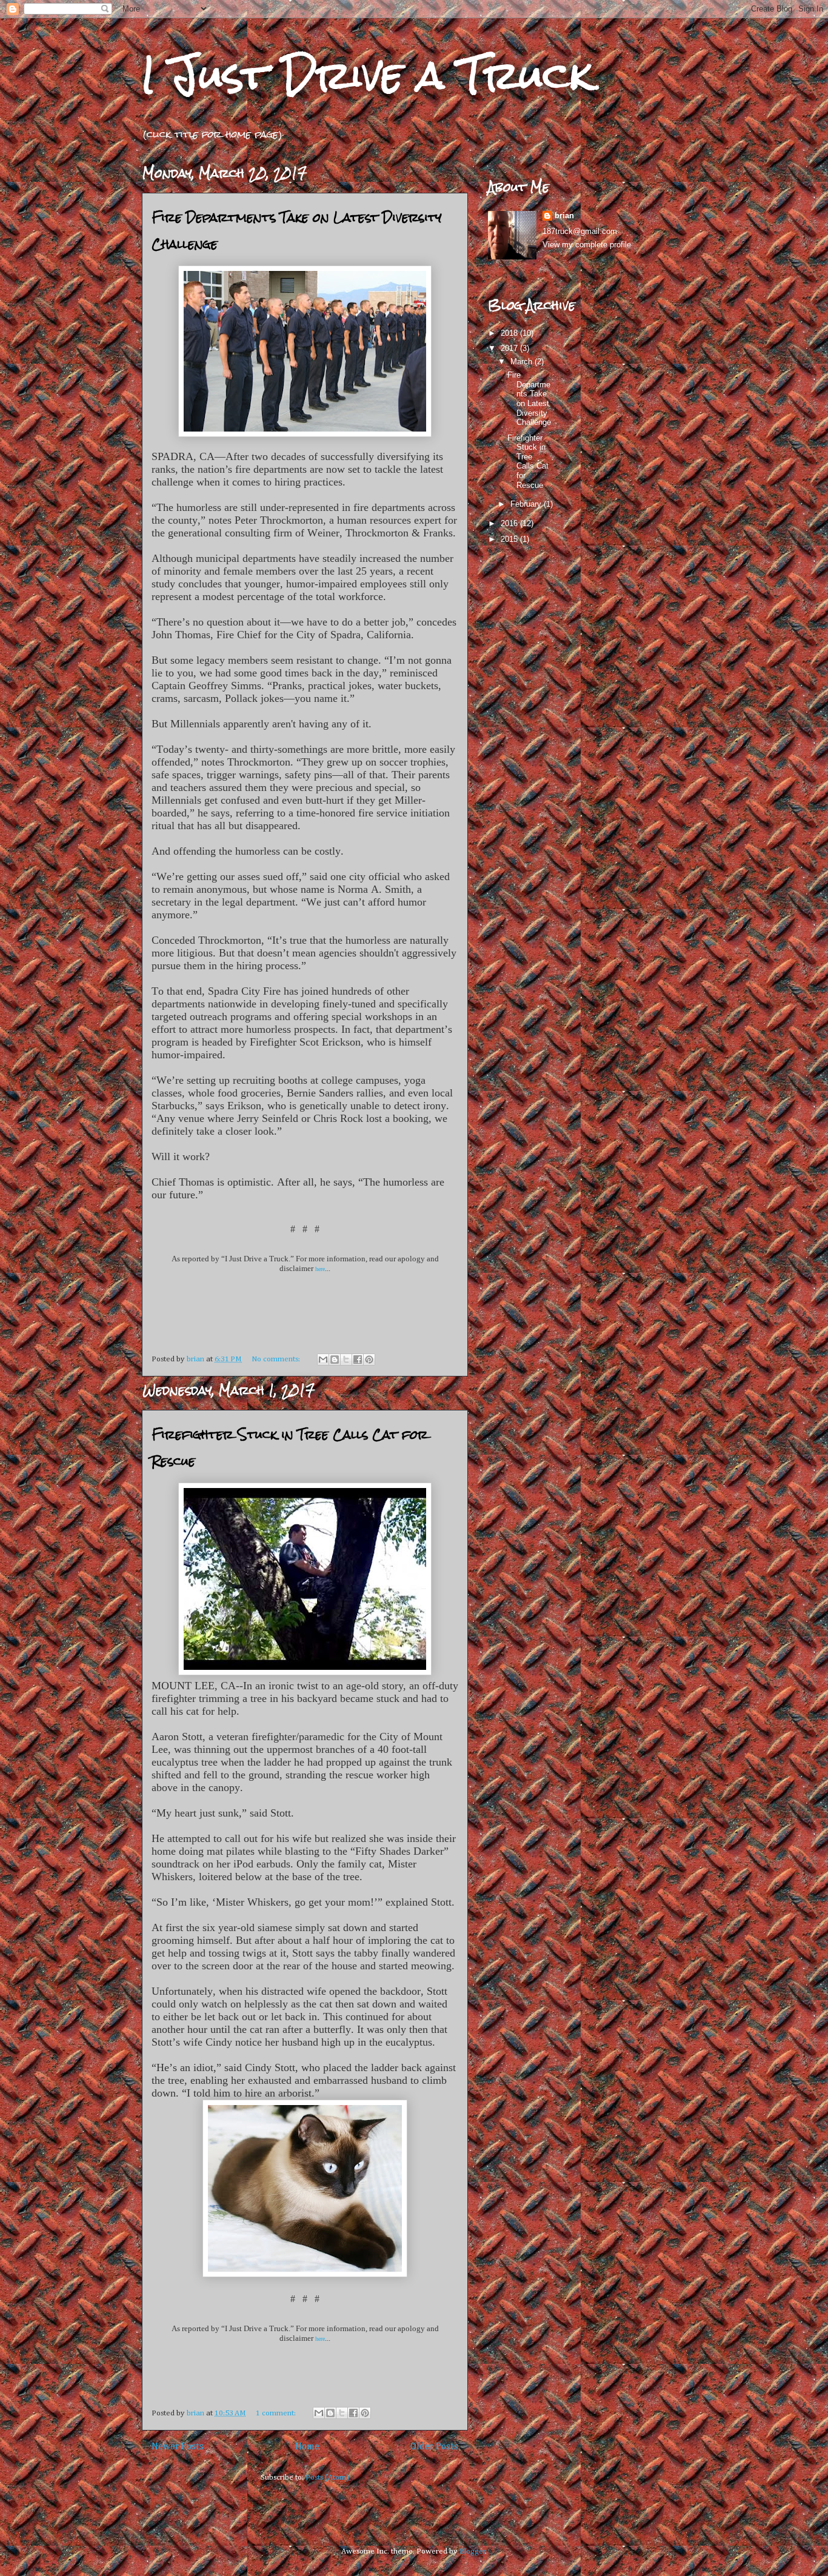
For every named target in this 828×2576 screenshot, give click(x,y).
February (527, 504)
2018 (510, 333)
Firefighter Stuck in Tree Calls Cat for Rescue (528, 462)
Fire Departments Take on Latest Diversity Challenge (529, 399)
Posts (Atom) (327, 2478)
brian (564, 215)
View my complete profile (587, 245)
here (320, 1269)
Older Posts (434, 2447)
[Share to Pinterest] (369, 1360)
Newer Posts (178, 2447)
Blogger (472, 2551)
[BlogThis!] (335, 1360)
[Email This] (323, 1360)
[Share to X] (346, 1360)
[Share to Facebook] (358, 1360)
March (523, 362)
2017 (510, 348)
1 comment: (277, 2413)
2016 (510, 523)
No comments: (277, 1359)
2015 (510, 539)
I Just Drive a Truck (367, 75)
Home (307, 2447)
